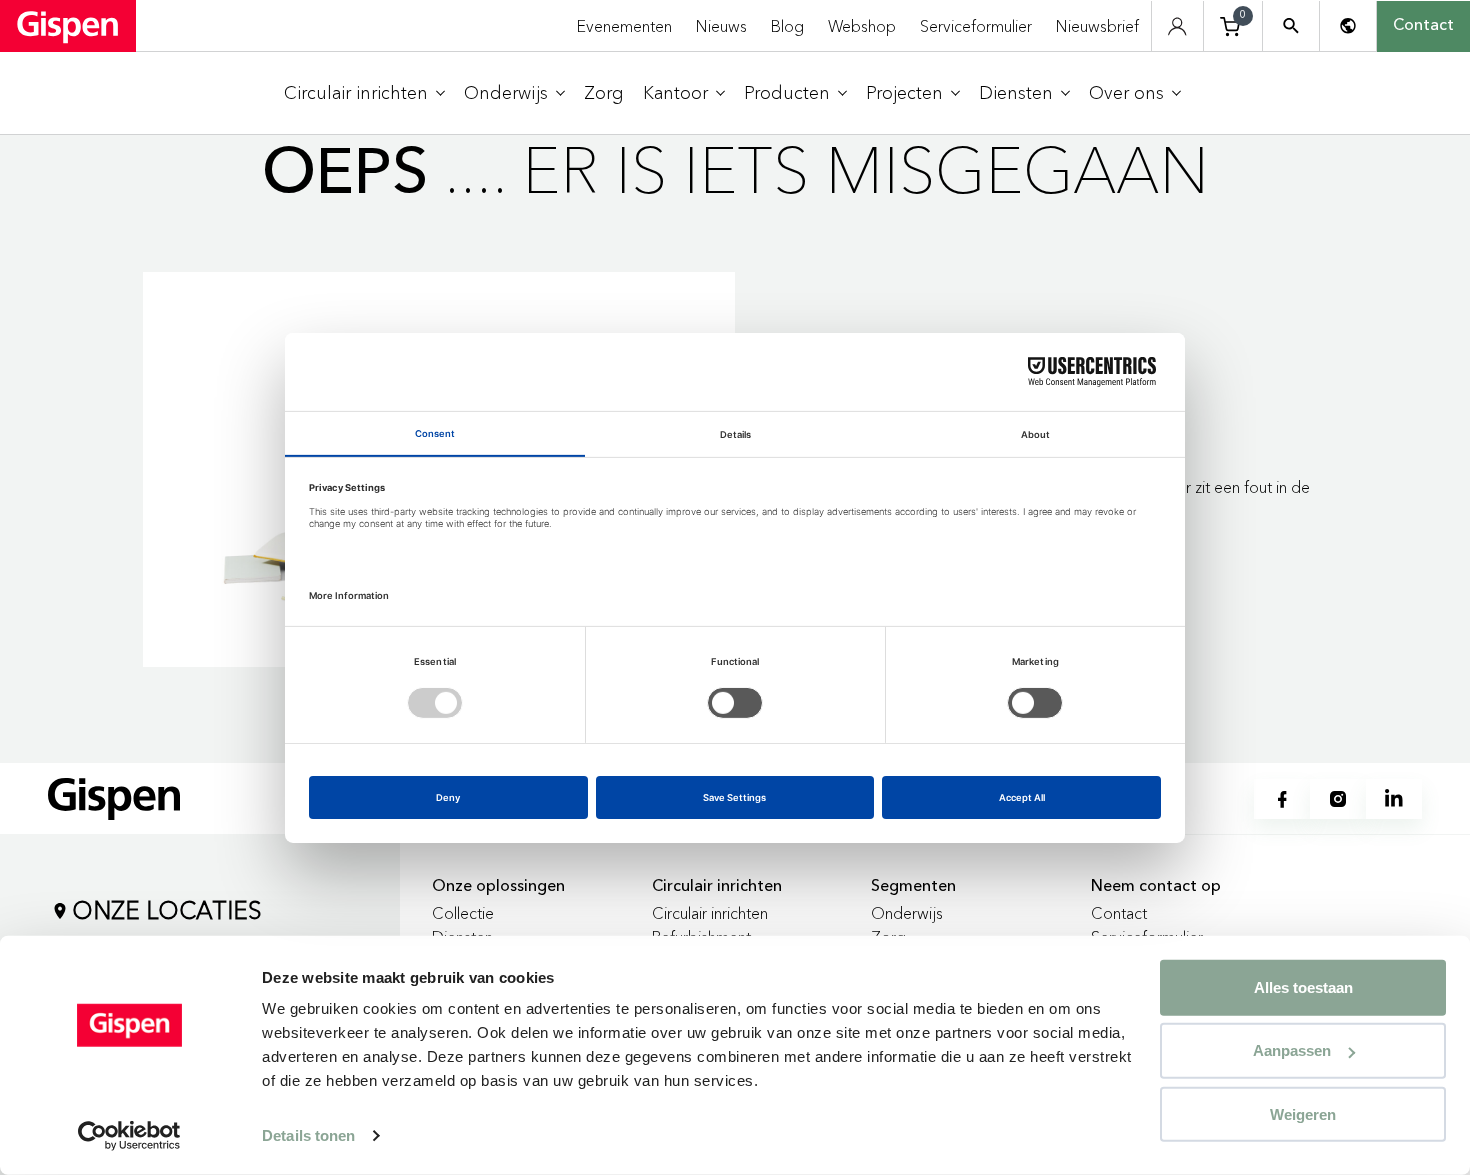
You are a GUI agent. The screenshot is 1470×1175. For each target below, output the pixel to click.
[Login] (1177, 26)
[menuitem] (364, 93)
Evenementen (624, 26)
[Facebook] (1282, 799)
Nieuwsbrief (1097, 26)
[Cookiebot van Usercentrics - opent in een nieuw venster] (129, 1136)
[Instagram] (1338, 799)
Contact (1423, 26)
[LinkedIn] (1394, 799)
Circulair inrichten (710, 913)
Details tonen (308, 1135)
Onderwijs (907, 913)
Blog (787, 26)
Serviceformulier (976, 26)
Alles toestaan (1303, 987)
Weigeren (1303, 1113)
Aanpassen (1292, 1050)
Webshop (862, 26)
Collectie (463, 913)
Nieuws (721, 26)
